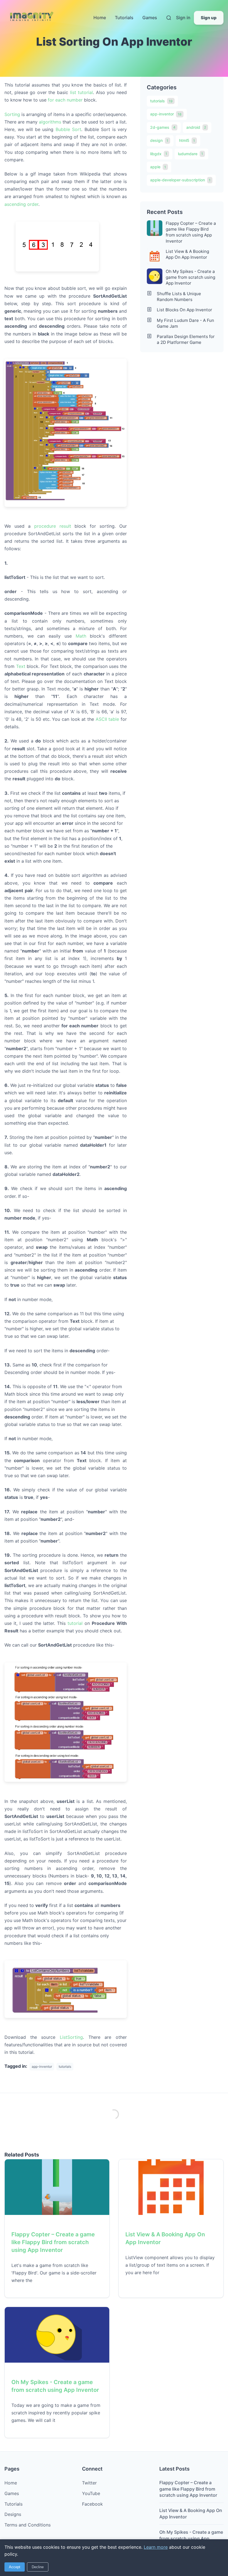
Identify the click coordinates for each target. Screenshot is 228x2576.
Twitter (89, 2483)
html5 (187, 140)
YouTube (91, 2493)
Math (81, 636)
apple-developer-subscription (180, 180)
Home (100, 18)
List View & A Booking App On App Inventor (187, 254)
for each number (65, 100)
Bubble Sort (69, 129)
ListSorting (71, 2037)
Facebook (92, 2504)
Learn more (156, 2547)
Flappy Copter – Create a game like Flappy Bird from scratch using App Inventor (191, 232)
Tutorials (124, 18)
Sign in (183, 18)
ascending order (21, 204)
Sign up (209, 18)
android (196, 127)
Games (150, 18)
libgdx (159, 154)
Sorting (12, 114)
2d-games (163, 127)
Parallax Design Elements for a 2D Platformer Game (186, 339)
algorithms (50, 122)
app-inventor (166, 114)
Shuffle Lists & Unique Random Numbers (179, 297)
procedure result (53, 526)
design (159, 140)
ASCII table (107, 719)
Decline (38, 2567)
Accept (15, 2567)
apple (158, 167)
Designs (13, 2514)
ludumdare (190, 154)
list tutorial (82, 92)
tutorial (75, 1623)
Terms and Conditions (28, 2525)
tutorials (161, 101)
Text (21, 666)
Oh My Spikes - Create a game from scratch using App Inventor (190, 277)
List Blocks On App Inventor (184, 310)
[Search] (169, 18)
